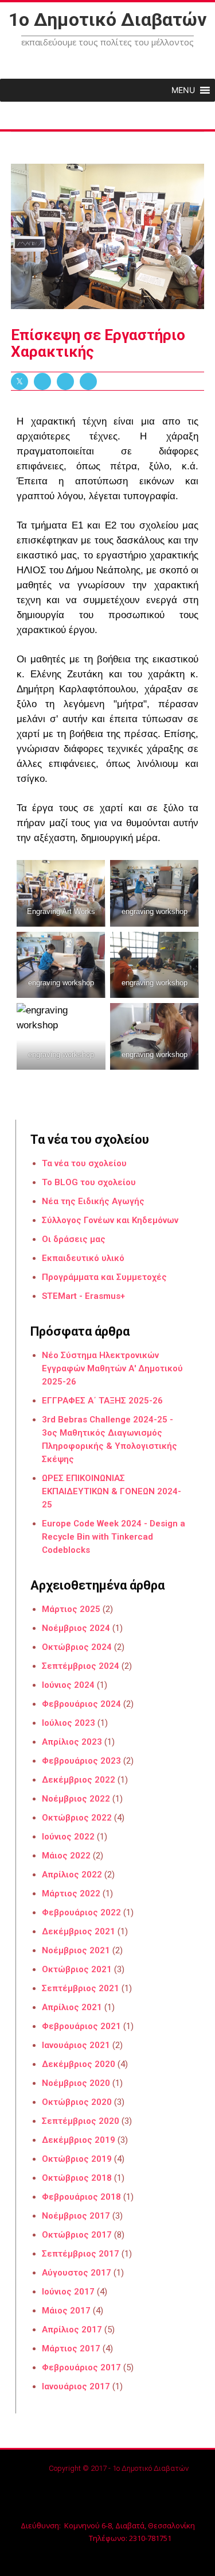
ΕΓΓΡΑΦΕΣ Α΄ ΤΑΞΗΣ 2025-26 (102, 1401)
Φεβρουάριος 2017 (81, 2367)
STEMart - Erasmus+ (83, 1296)
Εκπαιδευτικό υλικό (83, 1258)
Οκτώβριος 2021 (77, 1969)
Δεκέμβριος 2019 (79, 2140)
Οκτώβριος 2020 (77, 2102)
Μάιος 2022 (66, 1856)
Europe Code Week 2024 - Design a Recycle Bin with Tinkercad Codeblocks (114, 1537)
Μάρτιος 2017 (71, 2349)
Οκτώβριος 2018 (77, 2178)
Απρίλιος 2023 (72, 1742)
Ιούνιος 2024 (68, 1685)
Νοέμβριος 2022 (76, 1799)
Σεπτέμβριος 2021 (81, 1988)
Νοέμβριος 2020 (76, 2083)
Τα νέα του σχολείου (84, 1163)
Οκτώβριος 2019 (77, 2159)
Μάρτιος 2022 (71, 1894)
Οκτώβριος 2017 (77, 2235)
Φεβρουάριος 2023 (81, 1761)
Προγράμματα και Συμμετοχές (104, 1277)
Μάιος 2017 (66, 2311)
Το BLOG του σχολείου (89, 1182)
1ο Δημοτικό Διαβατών (107, 20)
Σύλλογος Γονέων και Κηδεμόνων (110, 1220)
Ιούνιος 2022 (68, 1837)
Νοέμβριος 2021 (76, 1950)
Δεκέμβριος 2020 (79, 2064)
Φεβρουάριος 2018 (81, 2197)
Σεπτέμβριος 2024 (81, 1666)
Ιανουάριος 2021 (76, 2045)
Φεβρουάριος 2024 (81, 1704)
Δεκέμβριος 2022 (79, 1780)
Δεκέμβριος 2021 (79, 1931)
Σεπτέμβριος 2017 (81, 2254)
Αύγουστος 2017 (77, 2273)
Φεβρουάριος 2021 (81, 2026)
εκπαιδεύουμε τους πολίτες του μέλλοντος (107, 42)
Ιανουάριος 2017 (76, 2386)
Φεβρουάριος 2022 (81, 1912)
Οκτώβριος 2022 (77, 1818)
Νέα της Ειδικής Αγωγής (93, 1201)
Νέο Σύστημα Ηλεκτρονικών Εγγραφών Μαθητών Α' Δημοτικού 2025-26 (112, 1368)
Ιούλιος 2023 (69, 1723)
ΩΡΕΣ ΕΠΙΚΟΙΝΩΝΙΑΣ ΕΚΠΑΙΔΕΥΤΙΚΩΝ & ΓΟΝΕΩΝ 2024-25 (112, 1491)
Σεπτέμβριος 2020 (81, 2121)
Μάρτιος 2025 (71, 1609)
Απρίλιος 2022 (72, 1875)
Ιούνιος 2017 (68, 2292)
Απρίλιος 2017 (72, 2330)
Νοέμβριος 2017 (76, 2216)
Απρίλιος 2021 (72, 2007)
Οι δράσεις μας (74, 1239)
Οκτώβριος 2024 (77, 1647)
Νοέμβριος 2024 (76, 1628)
